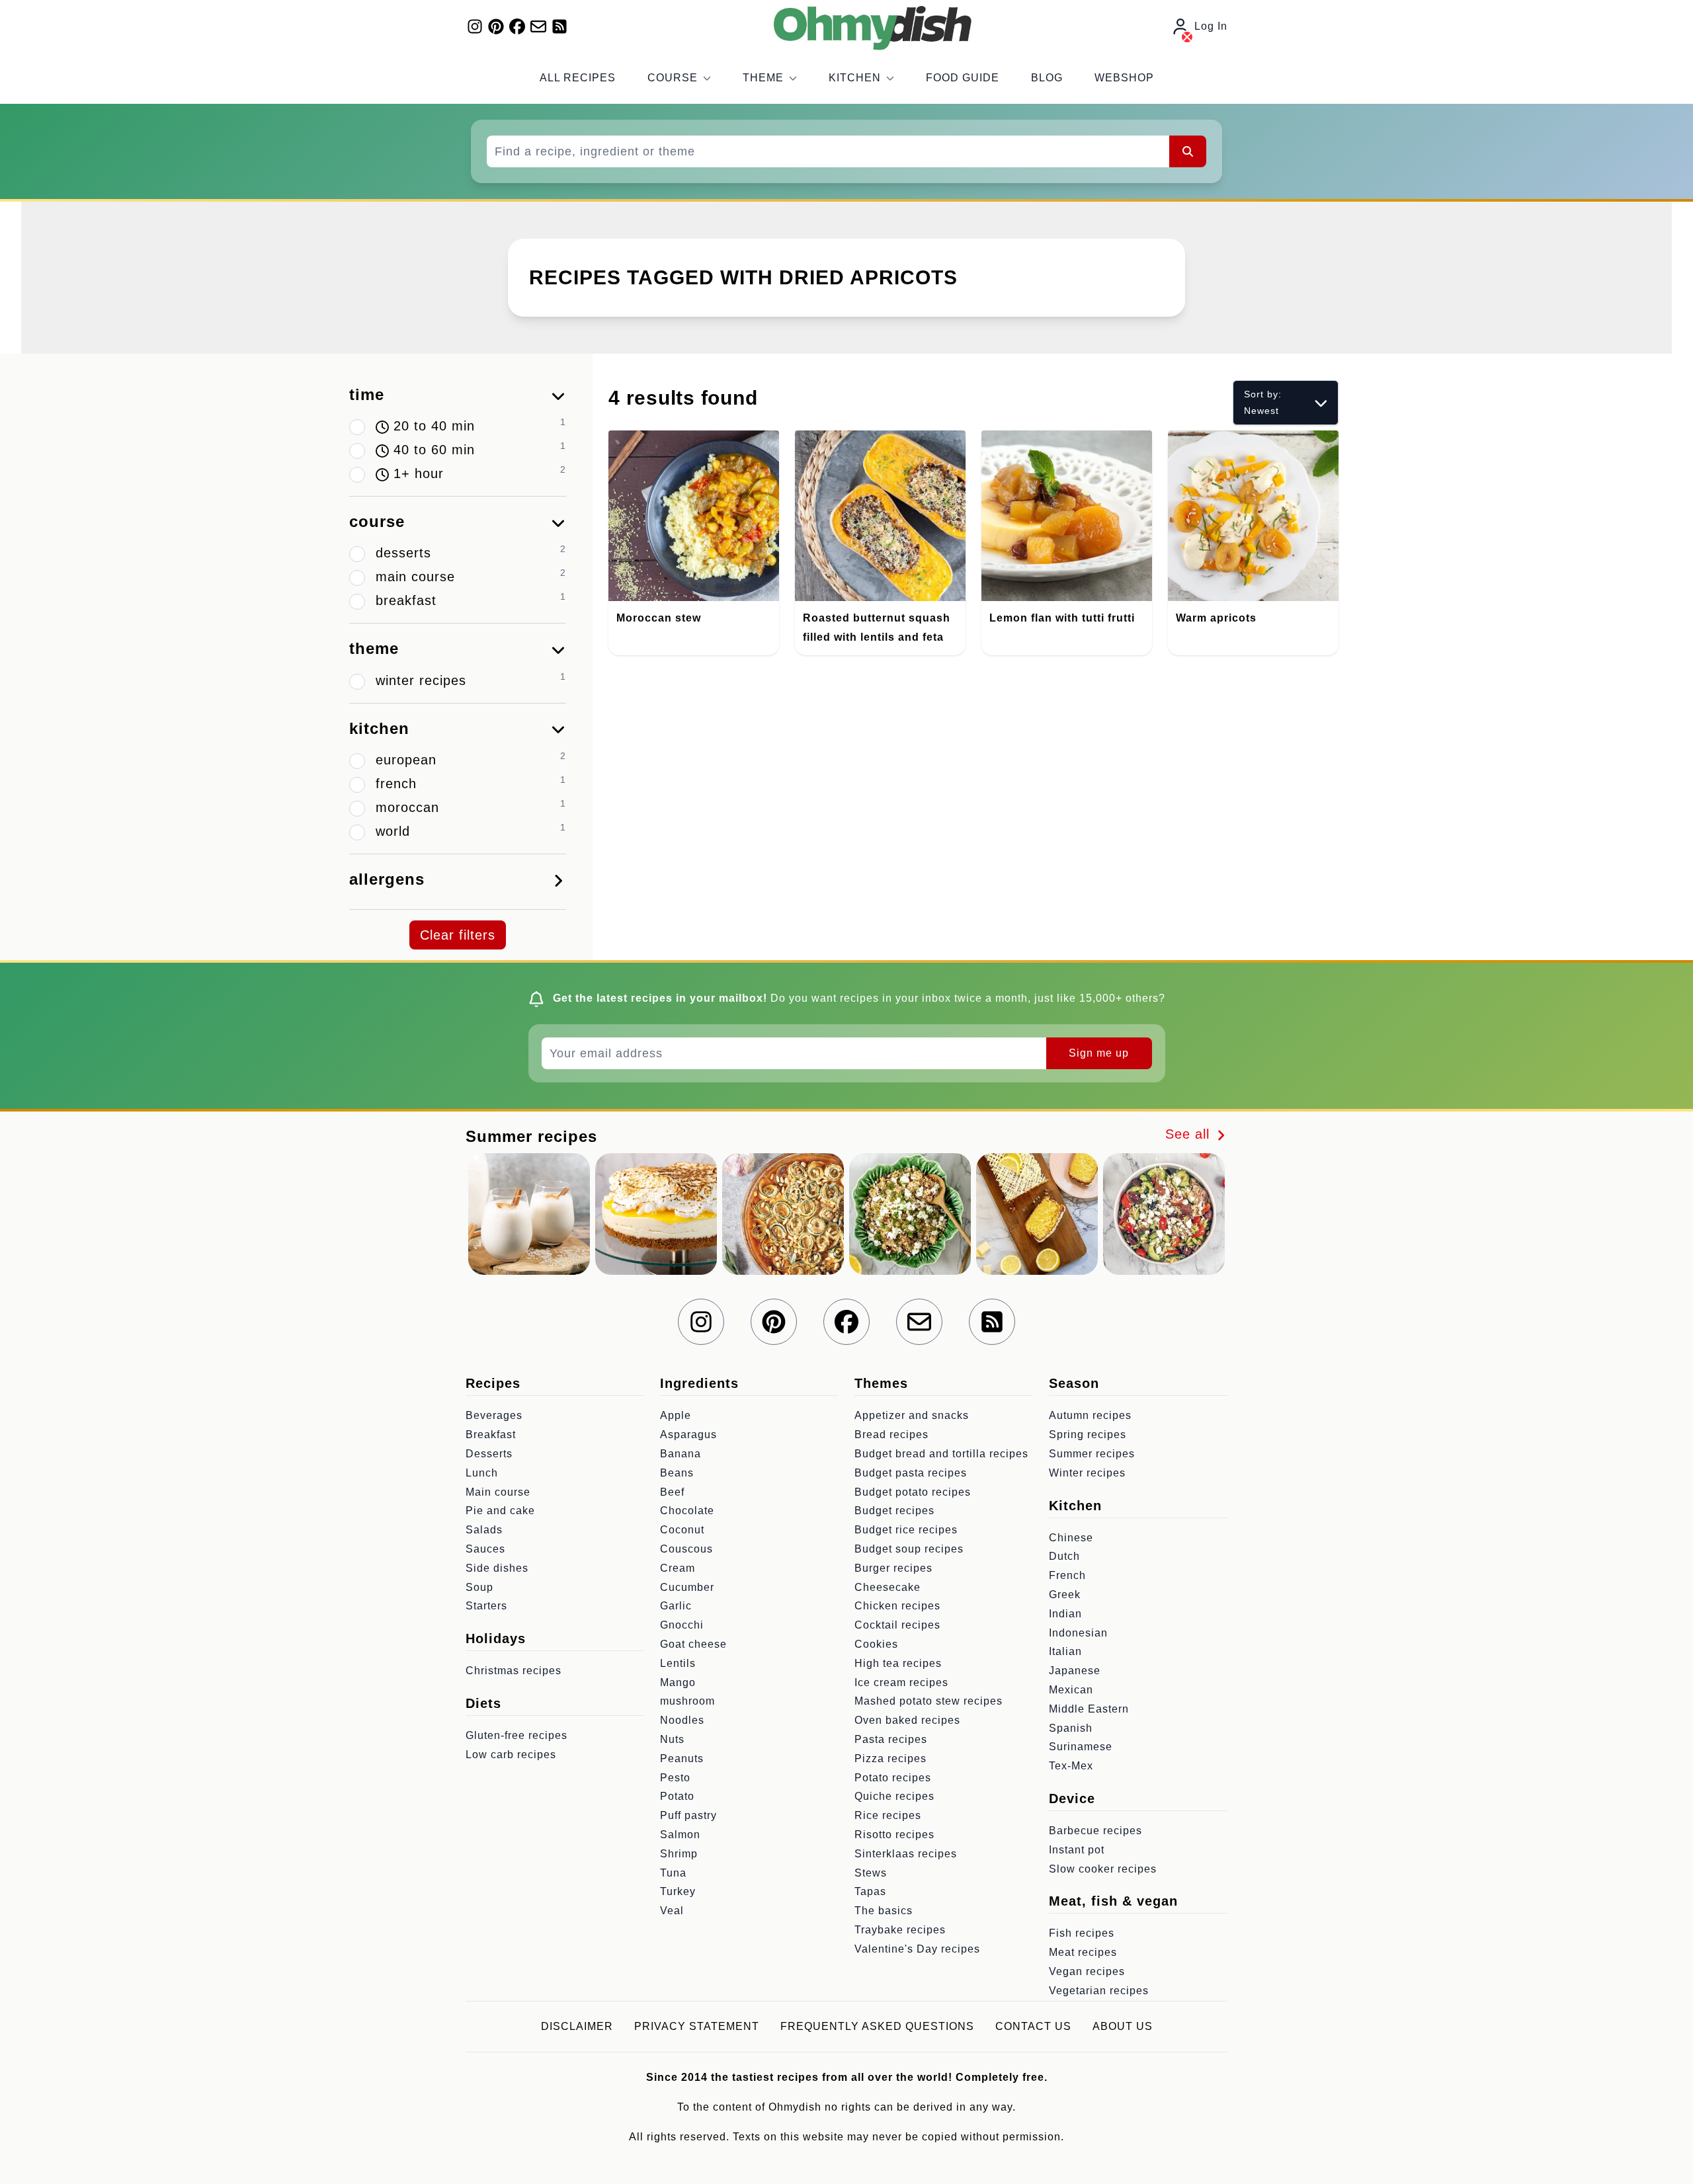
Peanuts (682, 1759)
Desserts (489, 1454)
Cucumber (687, 1587)
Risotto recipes (894, 1835)
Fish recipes (1082, 1933)
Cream (678, 1568)
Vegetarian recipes (1099, 1991)
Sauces (485, 1549)
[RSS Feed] (559, 26)
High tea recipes (898, 1663)
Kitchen (855, 78)
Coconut (682, 1530)
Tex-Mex (1071, 1766)
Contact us (1033, 2026)
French (1067, 1575)
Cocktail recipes (897, 1625)
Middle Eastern (1089, 1709)
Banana (681, 1454)
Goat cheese (693, 1644)
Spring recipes (1088, 1435)
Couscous (686, 1549)
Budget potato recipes (913, 1492)
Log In (1211, 26)
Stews (871, 1873)
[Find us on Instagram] (475, 26)
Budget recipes (894, 1511)
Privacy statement (697, 2026)
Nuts (672, 1739)
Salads (484, 1530)
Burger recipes (893, 1568)
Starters (486, 1606)
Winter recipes (1087, 1473)
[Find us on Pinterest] (496, 26)
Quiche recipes (894, 1796)
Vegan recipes (1087, 1971)
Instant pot (1077, 1850)
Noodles (682, 1720)
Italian (1065, 1651)
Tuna (673, 1873)
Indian (1065, 1614)
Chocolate (687, 1511)
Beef (672, 1492)
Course (673, 78)
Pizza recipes (890, 1759)
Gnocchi (682, 1625)
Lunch (482, 1473)
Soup (479, 1587)
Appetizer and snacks (912, 1415)
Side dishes (497, 1568)
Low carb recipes (511, 1755)
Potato (677, 1796)
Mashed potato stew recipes (929, 1701)
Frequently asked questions (877, 2026)
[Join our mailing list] (538, 26)
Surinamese (1081, 1747)
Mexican (1071, 1690)
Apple (676, 1415)
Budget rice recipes (906, 1530)
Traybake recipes (900, 1930)
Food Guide (963, 78)
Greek (1065, 1595)
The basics (884, 1911)
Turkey (678, 1891)
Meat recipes (1083, 1952)
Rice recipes (888, 1815)
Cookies (876, 1644)
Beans (677, 1473)
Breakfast (491, 1435)
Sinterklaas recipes (906, 1854)
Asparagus (688, 1435)
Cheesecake (888, 1587)
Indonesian (1078, 1633)
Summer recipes (1092, 1454)
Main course (498, 1492)
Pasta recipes (891, 1739)
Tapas (870, 1891)
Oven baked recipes (907, 1720)
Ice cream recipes (901, 1682)
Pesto (675, 1778)
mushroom (687, 1701)
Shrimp (679, 1854)
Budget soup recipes (909, 1549)
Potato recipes (893, 1778)
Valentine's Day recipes (917, 1949)
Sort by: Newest (1263, 402)
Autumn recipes (1090, 1415)
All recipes (578, 78)
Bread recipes (891, 1435)
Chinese (1071, 1538)
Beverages (494, 1415)
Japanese (1075, 1671)
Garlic (676, 1606)
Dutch (1064, 1556)
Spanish (1071, 1728)
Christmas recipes (514, 1671)
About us (1123, 2026)
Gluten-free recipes (516, 1735)
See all (1190, 1134)
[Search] (1188, 151)
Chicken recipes (897, 1606)
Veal (672, 1911)
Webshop (1124, 78)
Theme (763, 78)
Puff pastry (688, 1815)
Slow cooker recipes (1103, 1869)
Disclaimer (577, 2026)
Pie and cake (500, 1511)
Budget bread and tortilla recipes (941, 1454)
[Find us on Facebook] (517, 26)
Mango (678, 1682)
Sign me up (1099, 1053)
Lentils (678, 1663)
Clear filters (458, 935)
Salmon (680, 1835)
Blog (1047, 78)
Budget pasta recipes (911, 1473)
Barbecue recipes (1095, 1831)
